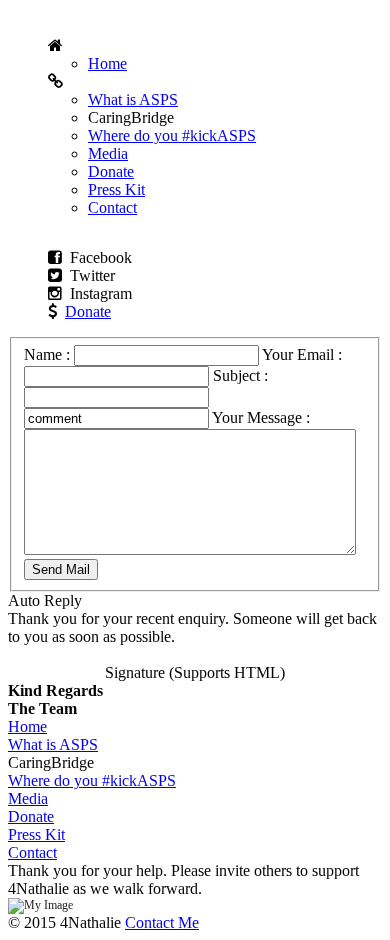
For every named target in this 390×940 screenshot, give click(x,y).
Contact (112, 207)
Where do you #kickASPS (172, 135)
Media (108, 153)
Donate (111, 171)
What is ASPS (133, 99)
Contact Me (162, 922)
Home (107, 63)
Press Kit (116, 189)
